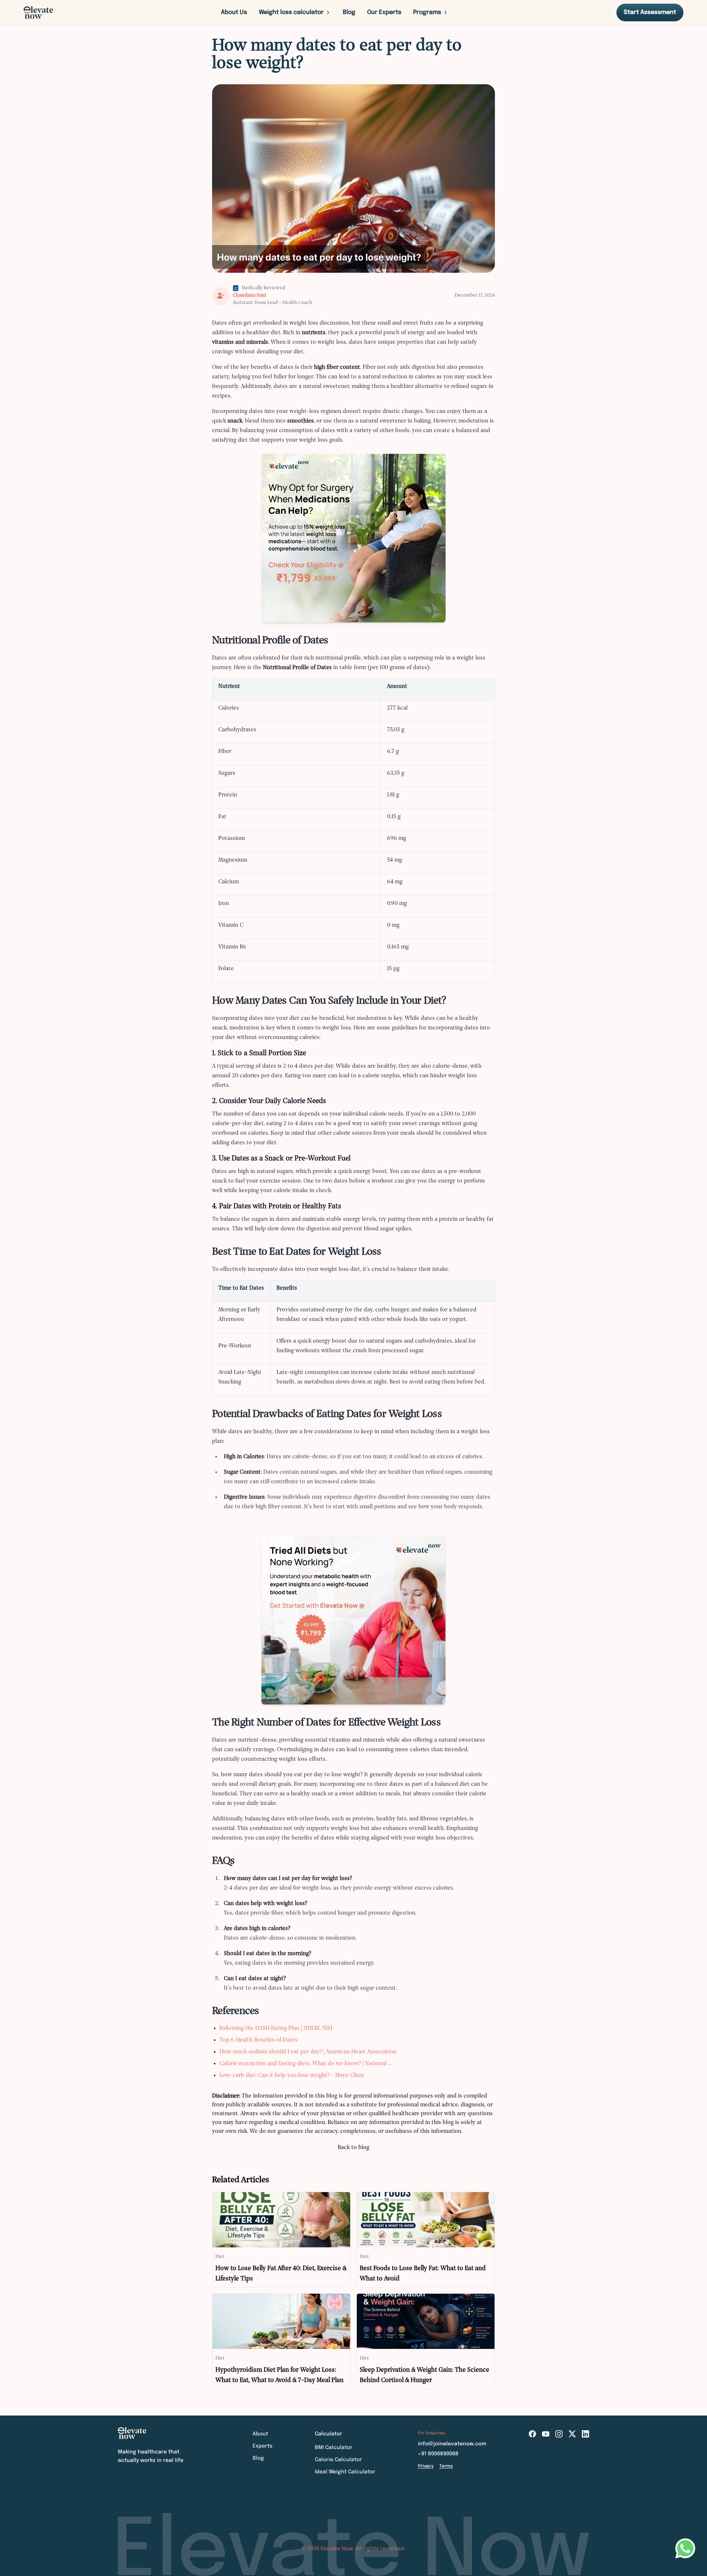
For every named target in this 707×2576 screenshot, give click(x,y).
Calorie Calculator (338, 2460)
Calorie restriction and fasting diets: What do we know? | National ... (305, 2064)
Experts (263, 2446)
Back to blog (353, 2148)
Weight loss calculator (291, 12)
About (260, 2434)
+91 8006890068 (438, 2454)
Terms (446, 2466)
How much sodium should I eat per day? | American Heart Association (308, 2052)
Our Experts (384, 12)
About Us (234, 12)
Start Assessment (650, 12)
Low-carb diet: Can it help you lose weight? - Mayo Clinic (292, 2075)
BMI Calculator (334, 2448)
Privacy (426, 2466)
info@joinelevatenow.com (452, 2444)
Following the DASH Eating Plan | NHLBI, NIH (276, 2028)
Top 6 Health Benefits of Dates (258, 2040)
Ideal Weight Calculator (345, 2472)
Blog (349, 12)
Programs (427, 12)
